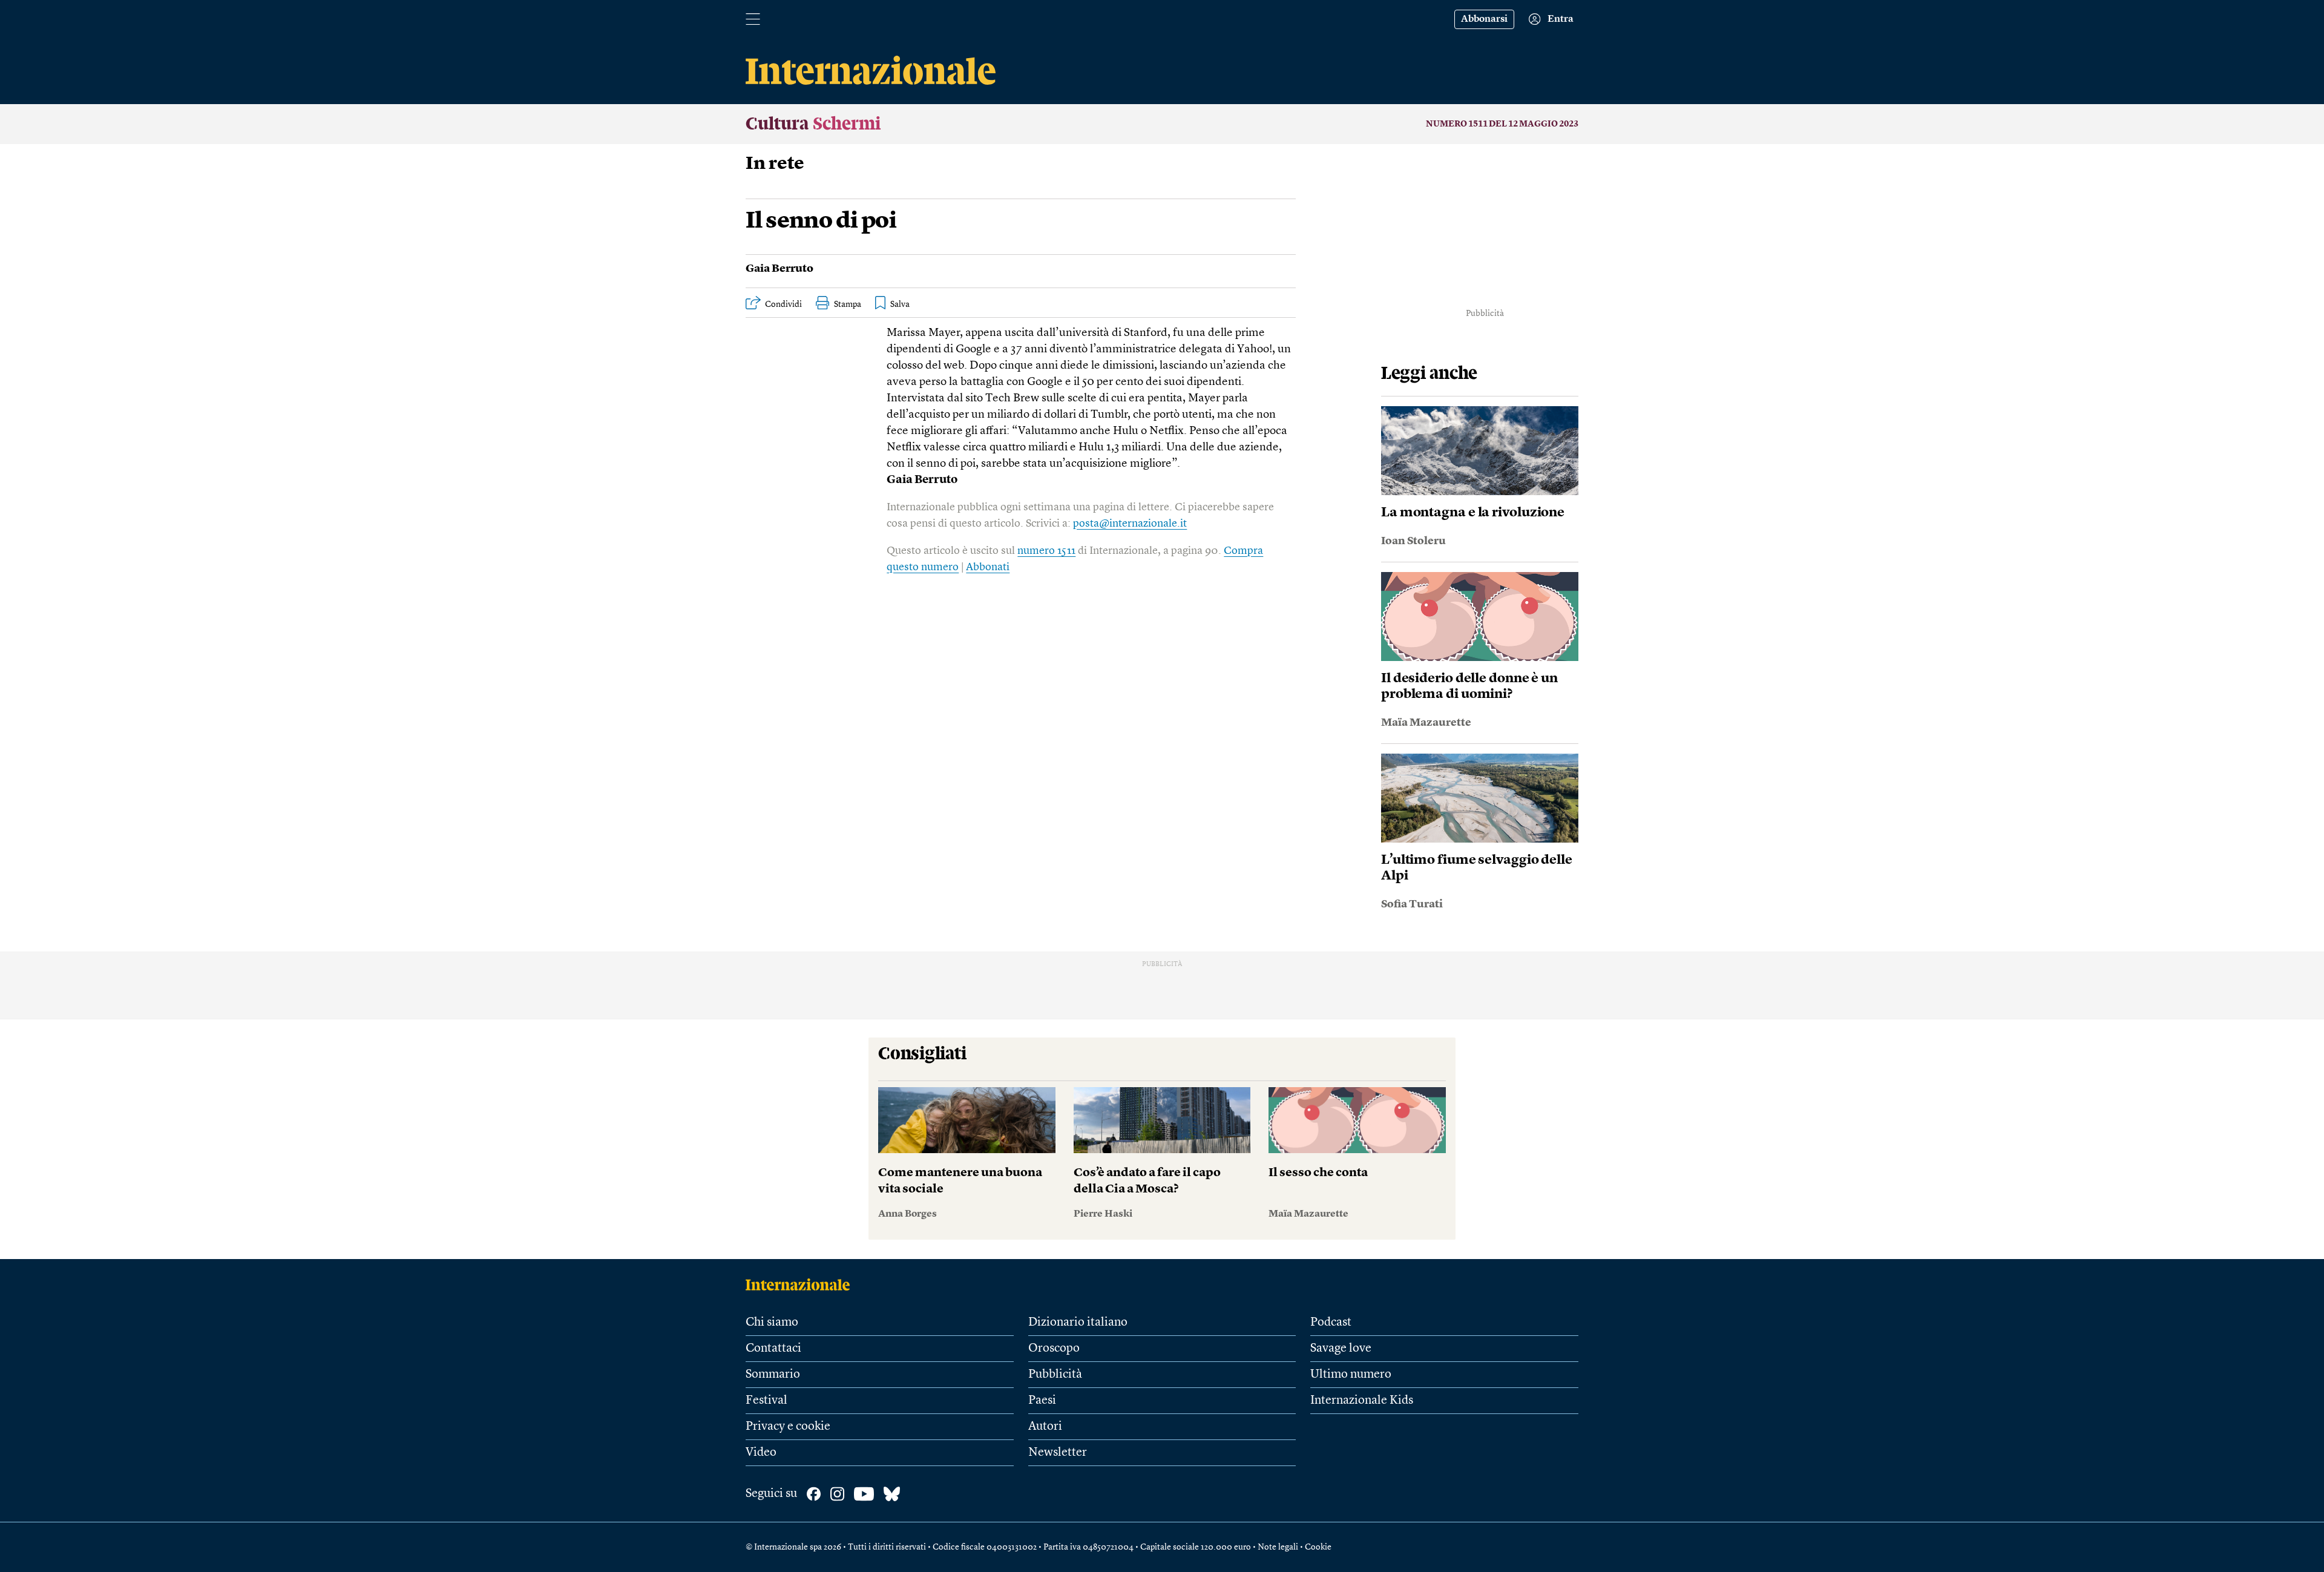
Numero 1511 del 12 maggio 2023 (1502, 124)
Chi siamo (772, 1323)
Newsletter (1058, 1453)
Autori (1045, 1427)
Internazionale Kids (1362, 1401)
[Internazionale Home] (802, 1284)
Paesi (1042, 1401)
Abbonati (988, 567)
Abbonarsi (1484, 19)
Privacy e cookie (788, 1427)
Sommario (773, 1375)
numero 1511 (1046, 551)
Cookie (1318, 1547)
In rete (775, 164)
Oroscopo (1054, 1349)
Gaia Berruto (780, 269)
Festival (766, 1401)
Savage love (1341, 1349)
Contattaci (773, 1349)
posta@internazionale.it (1130, 524)
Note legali (1278, 1547)
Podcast (1331, 1323)
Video (761, 1453)
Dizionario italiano (1078, 1323)
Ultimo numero (1351, 1375)
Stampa (848, 304)
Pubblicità (1055, 1375)
